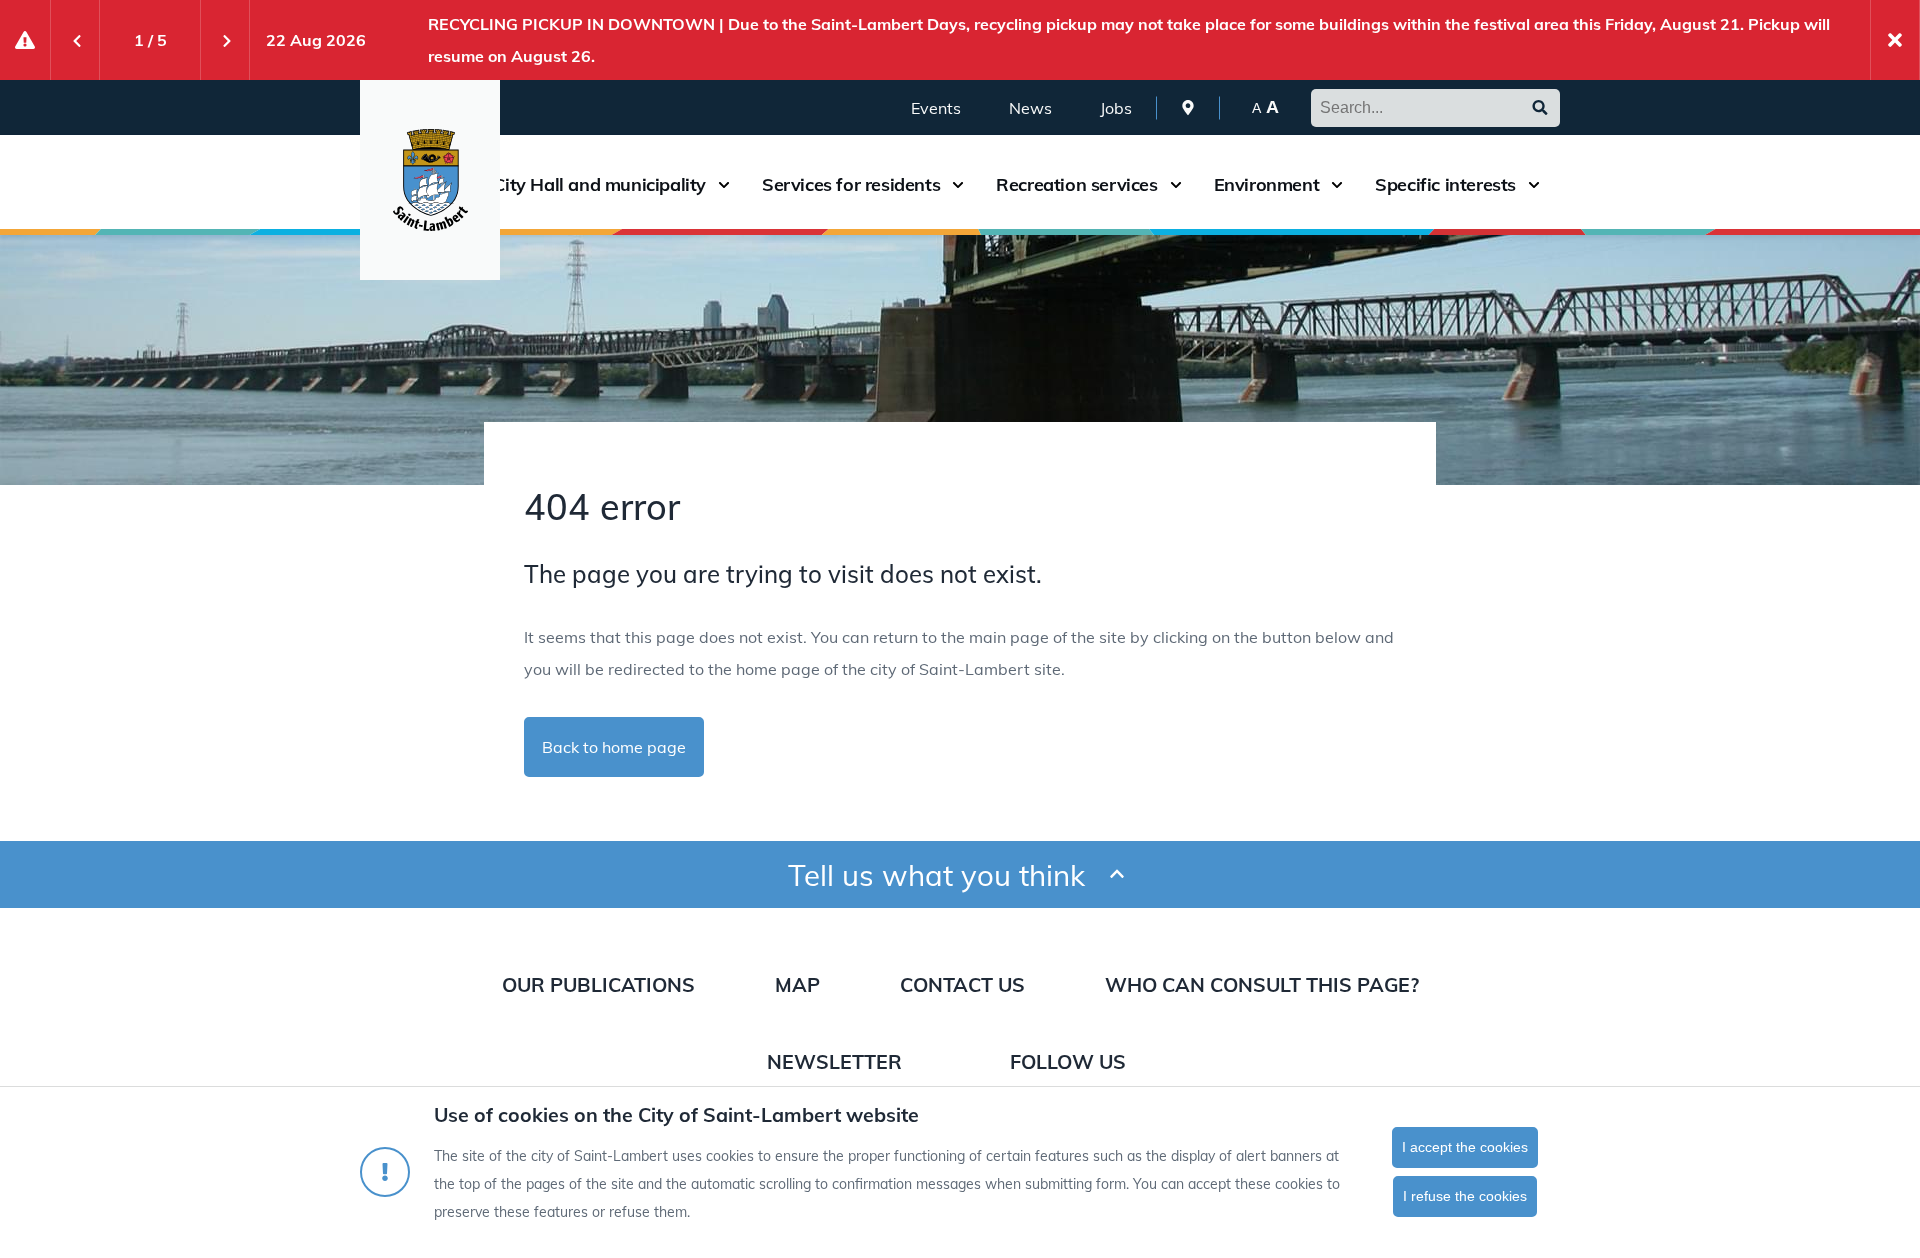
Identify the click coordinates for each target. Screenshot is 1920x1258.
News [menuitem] (1030, 108)
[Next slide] (225, 40)
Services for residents (851, 185)
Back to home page (614, 747)
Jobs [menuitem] (1116, 108)
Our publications (598, 984)
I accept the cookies (1465, 1147)
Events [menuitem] (936, 108)
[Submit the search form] (1540, 108)
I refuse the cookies (1465, 1196)
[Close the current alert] (1895, 40)
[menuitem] (1188, 107)
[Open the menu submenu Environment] (1337, 184)
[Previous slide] (75, 40)
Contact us (962, 984)
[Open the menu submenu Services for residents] (958, 184)
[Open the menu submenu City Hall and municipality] (724, 184)
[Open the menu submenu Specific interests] (1534, 184)
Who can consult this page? (1262, 984)
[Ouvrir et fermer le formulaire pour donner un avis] (1117, 874)
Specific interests (1445, 185)
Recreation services (1076, 185)
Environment (1267, 185)
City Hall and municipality (599, 185)
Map (797, 984)
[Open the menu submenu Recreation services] (1176, 184)
